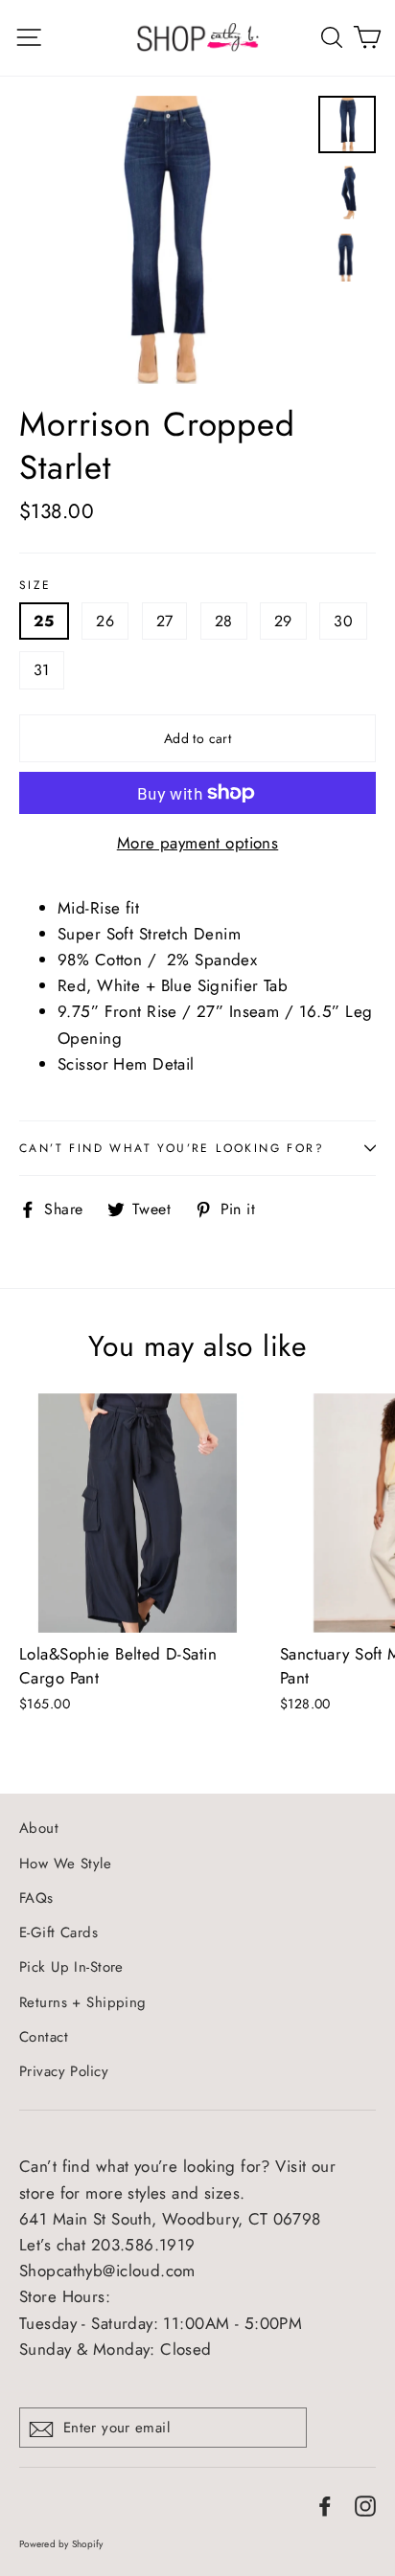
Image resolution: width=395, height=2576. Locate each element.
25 (44, 621)
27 (165, 621)
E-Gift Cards (58, 1932)
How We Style (65, 1864)
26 (105, 621)
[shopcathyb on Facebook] (325, 2505)
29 (283, 621)
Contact (44, 2037)
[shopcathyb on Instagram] (365, 2505)
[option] (163, 240)
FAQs (36, 1898)
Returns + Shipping (83, 2002)
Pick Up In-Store (71, 1967)
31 (42, 670)
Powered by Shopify (61, 2544)
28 (224, 621)
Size (35, 585)
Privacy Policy (64, 2071)
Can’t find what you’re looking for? (172, 1148)
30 (343, 621)
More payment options (198, 843)
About (39, 1828)
